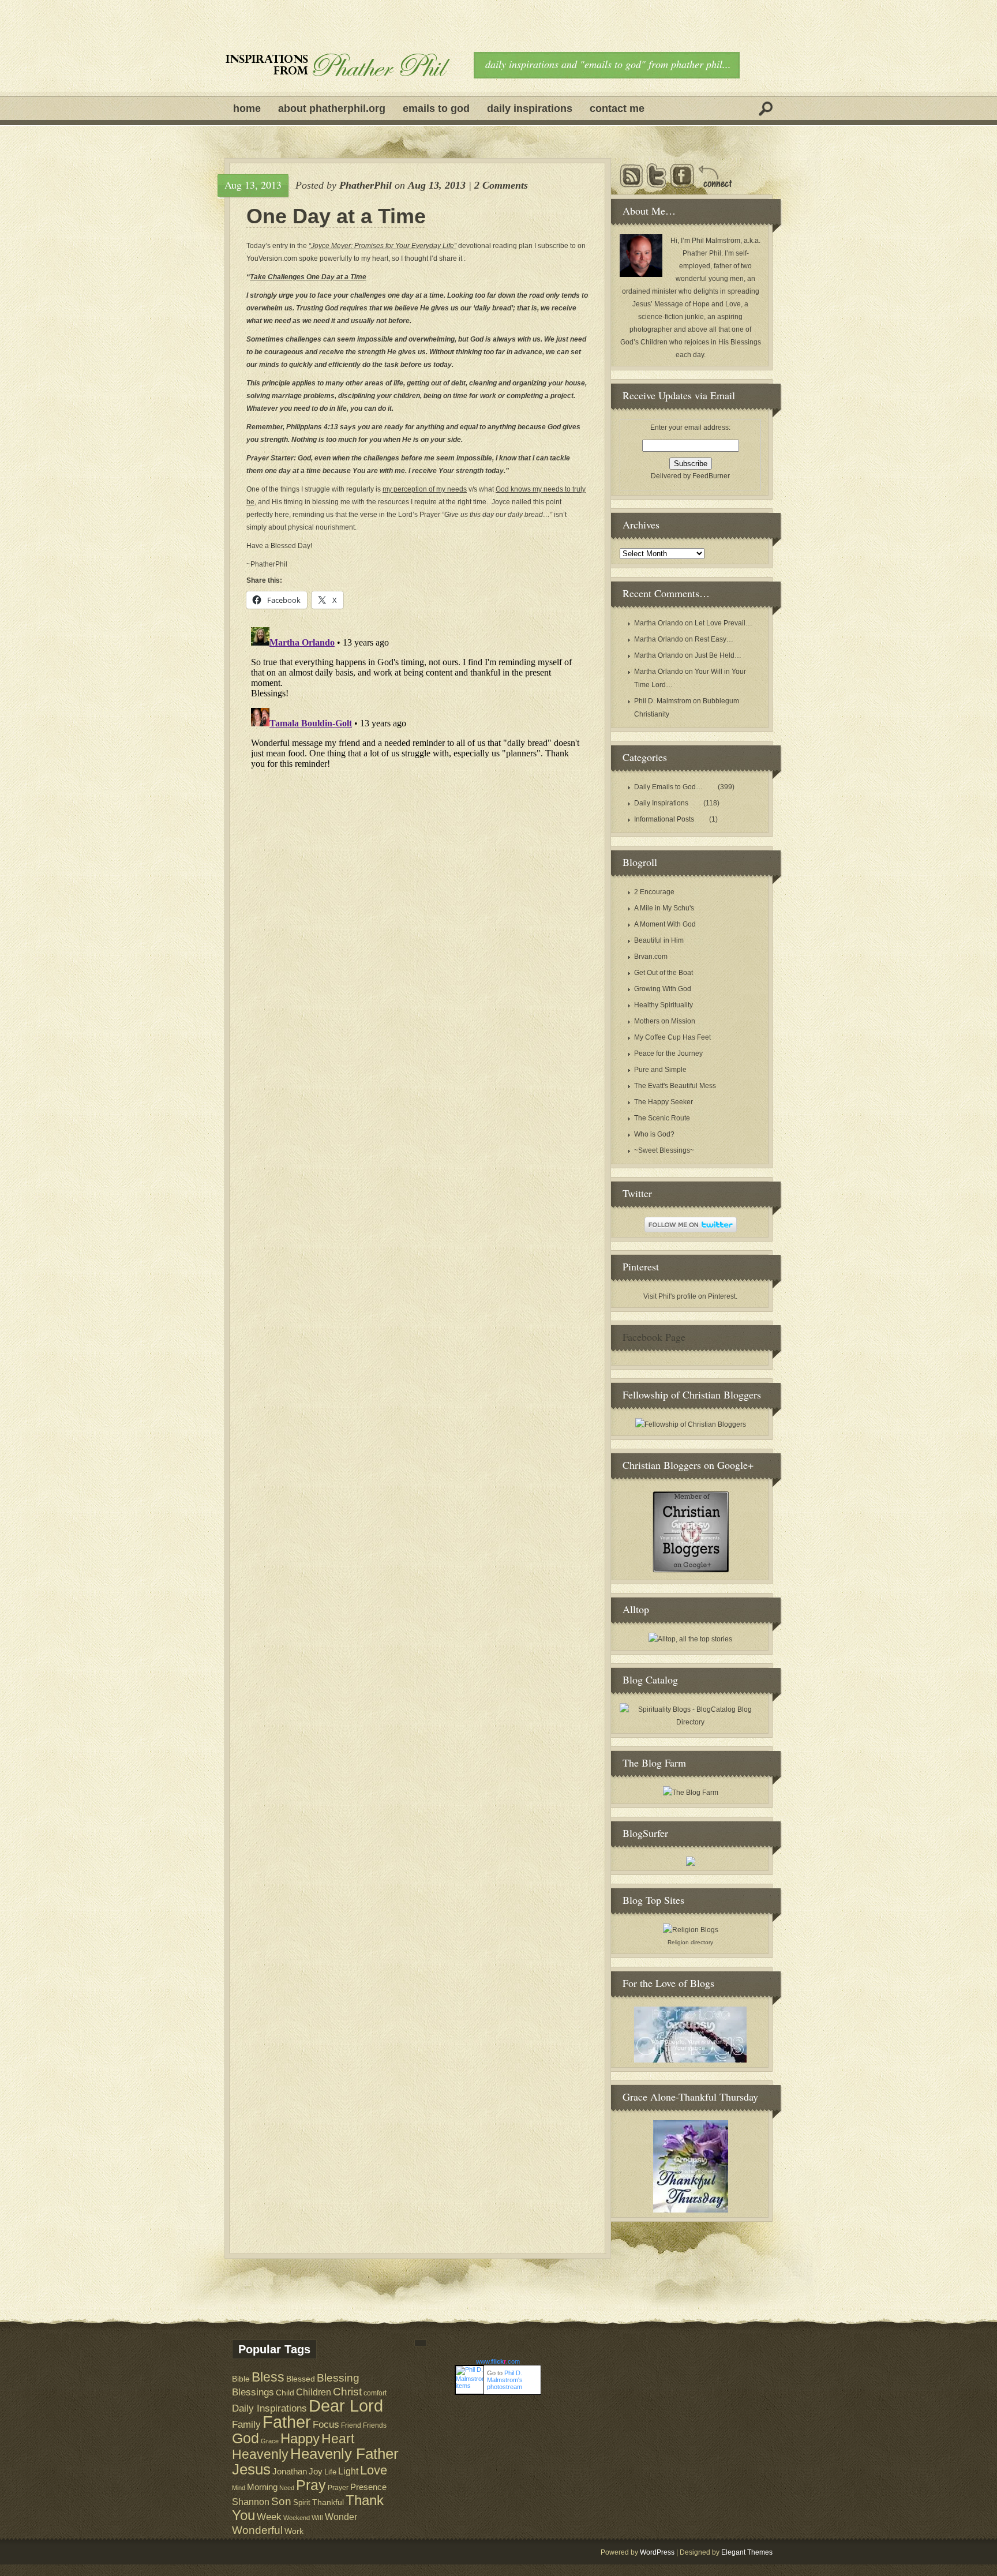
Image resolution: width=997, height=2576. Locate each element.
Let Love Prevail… (724, 623)
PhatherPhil (366, 185)
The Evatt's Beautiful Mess (675, 1086)
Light (348, 2471)
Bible (241, 2379)
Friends (375, 2425)
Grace (270, 2441)
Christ (347, 2392)
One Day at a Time (336, 216)
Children (314, 2392)
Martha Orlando (659, 623)
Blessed (301, 2379)
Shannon (251, 2502)
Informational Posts (664, 819)
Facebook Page (654, 1337)
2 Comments (501, 185)
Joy (316, 2472)
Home (247, 108)
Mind (239, 2488)
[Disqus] (417, 767)
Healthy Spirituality (664, 1005)
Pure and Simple (660, 1070)
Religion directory (690, 1942)
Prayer (338, 2487)
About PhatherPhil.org (332, 108)
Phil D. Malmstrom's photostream (505, 2380)
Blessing (338, 2378)
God (245, 2438)
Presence (368, 2487)
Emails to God (436, 108)
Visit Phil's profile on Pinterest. (690, 1296)
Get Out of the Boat (664, 973)
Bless (268, 2377)
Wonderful (257, 2530)
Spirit (302, 2502)
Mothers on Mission (665, 1021)
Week (269, 2517)
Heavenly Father (344, 2454)
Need (287, 2488)
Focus (326, 2425)
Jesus (251, 2469)
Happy (300, 2438)
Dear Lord (346, 2406)
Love (374, 2470)
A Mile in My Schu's (664, 908)
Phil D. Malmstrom (663, 701)
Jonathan (290, 2471)
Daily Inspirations (530, 108)
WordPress (657, 2552)
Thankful (328, 2502)
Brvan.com (651, 957)
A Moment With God (665, 924)
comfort (375, 2393)
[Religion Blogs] (691, 1930)
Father (287, 2422)
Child (285, 2393)
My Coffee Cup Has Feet (672, 1037)
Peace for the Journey (668, 1053)
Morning (262, 2487)
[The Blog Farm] (691, 1793)
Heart (338, 2439)
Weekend (297, 2518)
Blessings (253, 2392)
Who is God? (654, 1134)
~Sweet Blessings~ (664, 1150)
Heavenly (260, 2454)
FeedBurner (711, 476)
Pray (311, 2485)
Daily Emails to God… (668, 787)
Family (246, 2425)
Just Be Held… (718, 655)
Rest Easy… (714, 639)
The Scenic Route (662, 1118)
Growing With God (663, 989)
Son (281, 2501)
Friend (351, 2425)
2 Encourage (654, 892)
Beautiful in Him (659, 940)
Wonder (341, 2517)
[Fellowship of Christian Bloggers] (691, 1424)
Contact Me (617, 108)
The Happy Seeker (664, 1102)
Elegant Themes (747, 2552)
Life (330, 2472)
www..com (498, 2361)
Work (294, 2531)
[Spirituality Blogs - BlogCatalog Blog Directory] (690, 1722)
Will (317, 2518)
